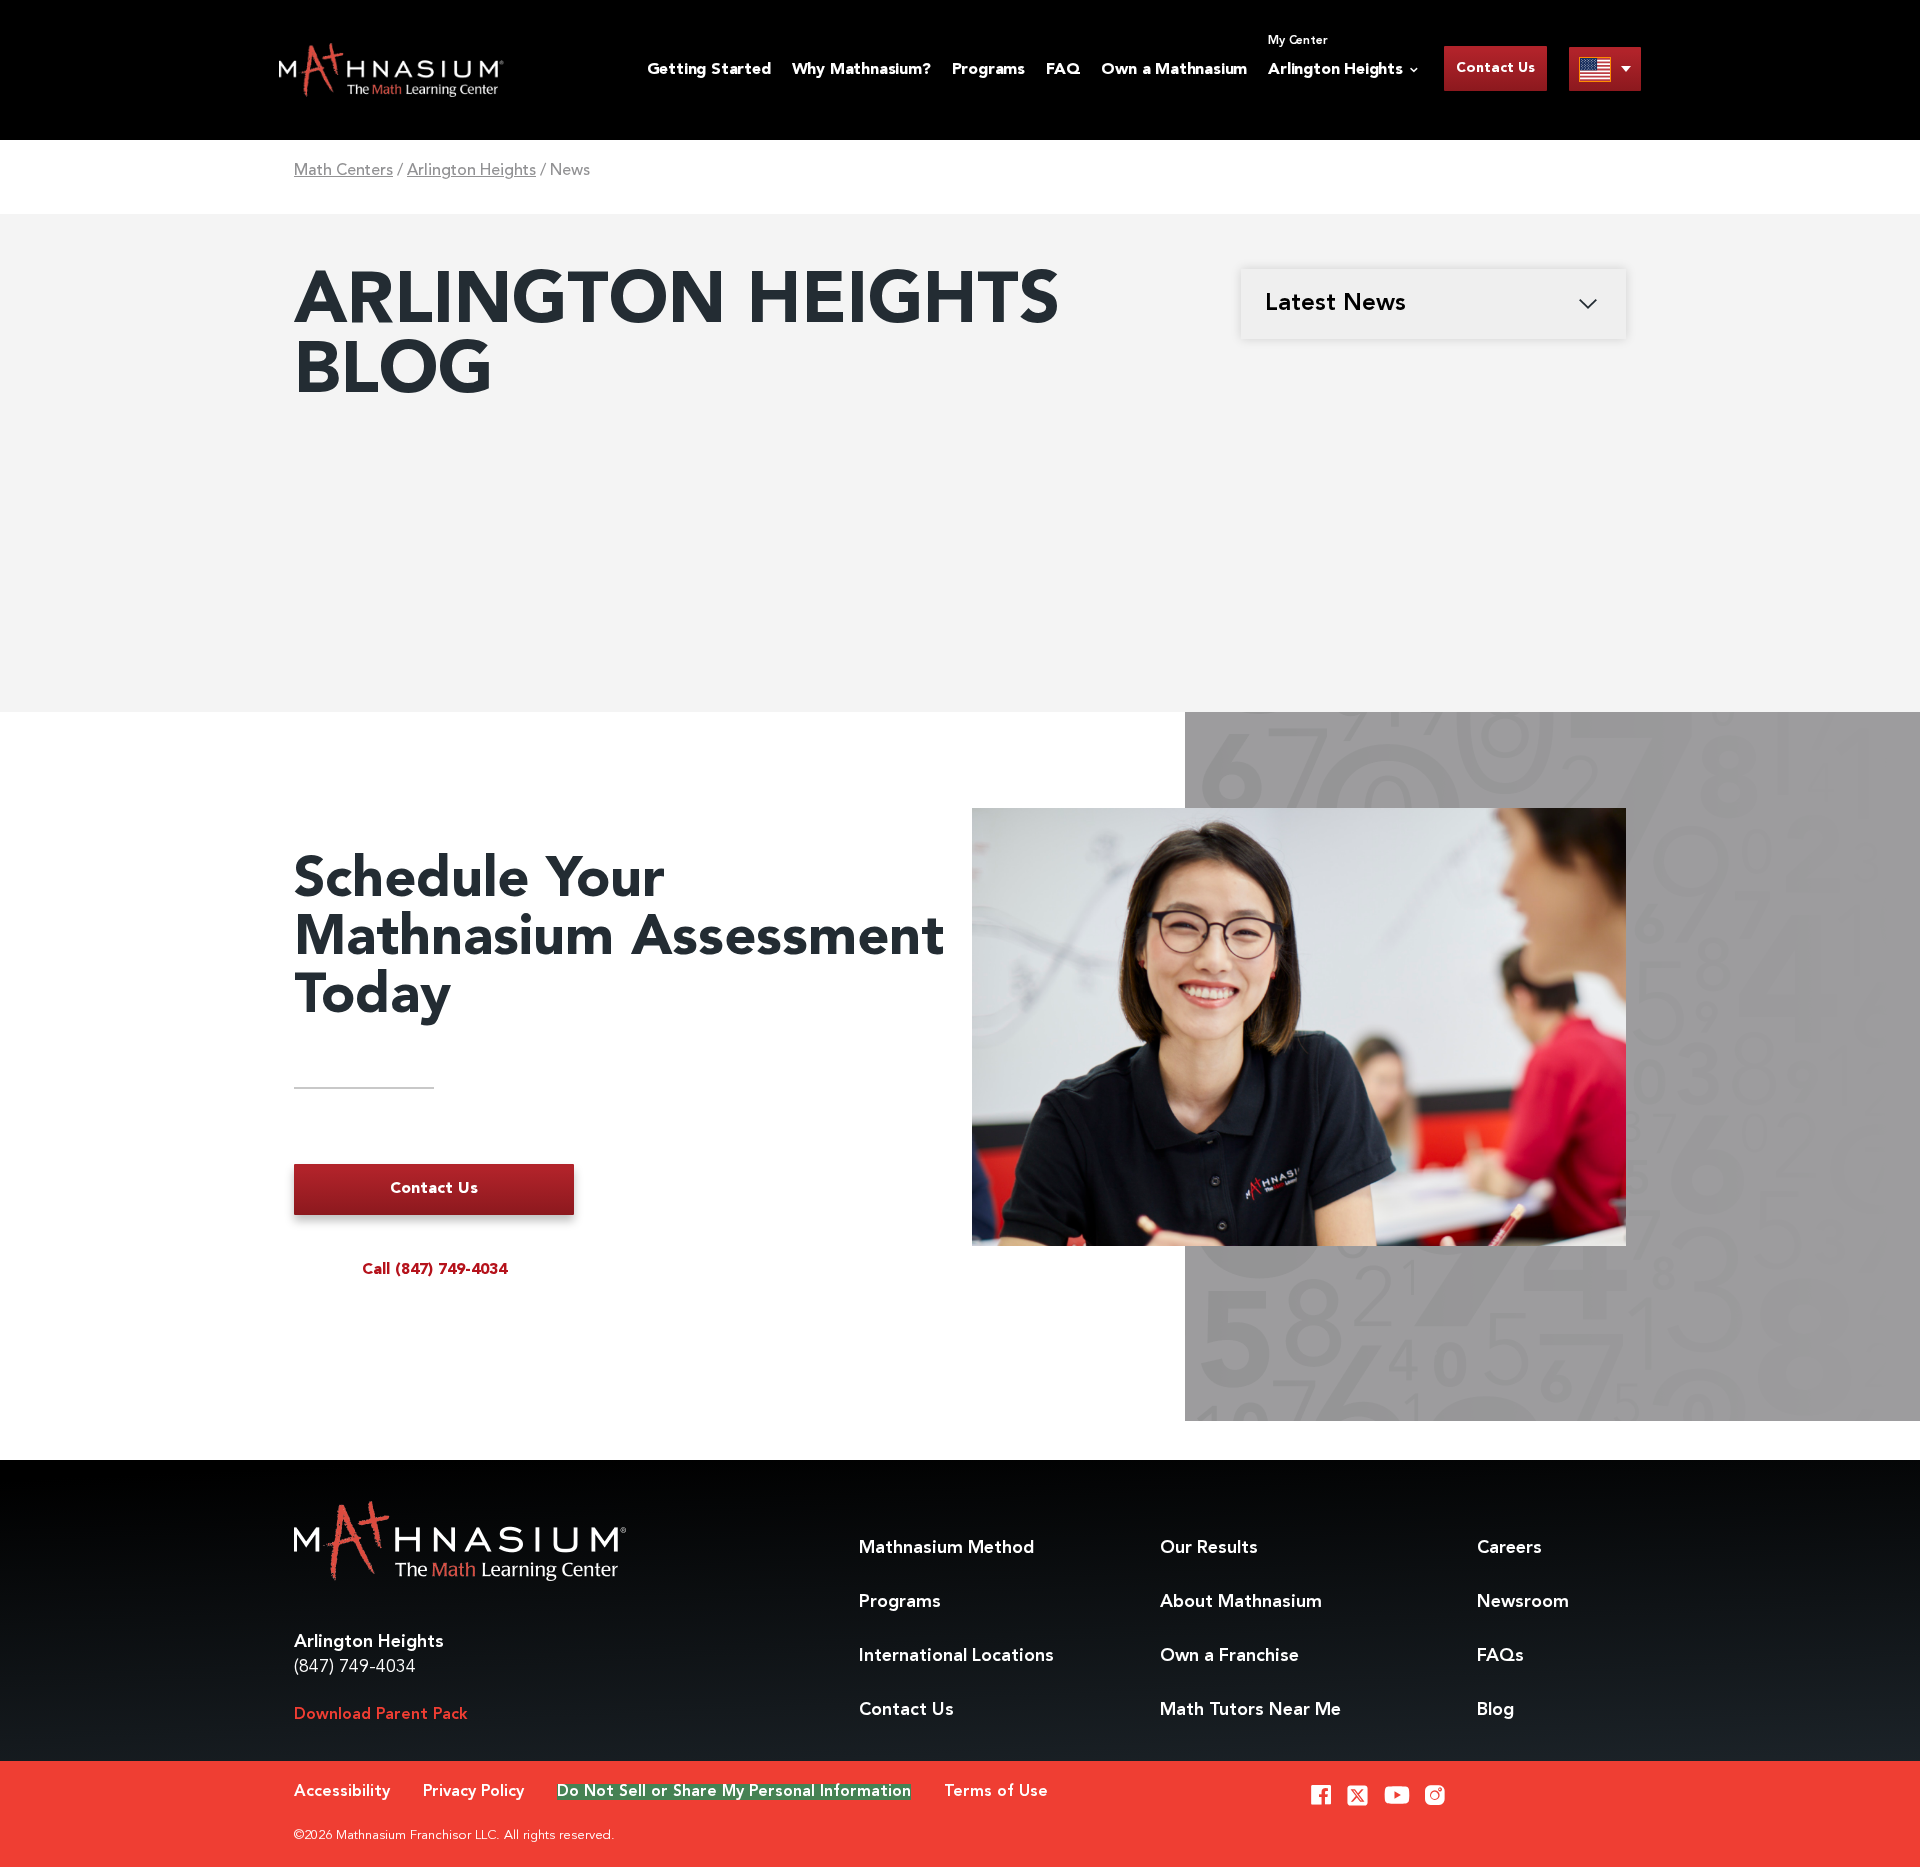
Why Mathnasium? (861, 70)
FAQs (1500, 1656)
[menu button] (1605, 68)
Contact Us (1495, 68)
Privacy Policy (473, 1792)
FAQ (1063, 70)
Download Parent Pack (381, 1715)
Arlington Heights (471, 171)
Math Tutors (1250, 1710)
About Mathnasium (1241, 1602)
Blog (1495, 1710)
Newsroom (1523, 1602)
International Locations (956, 1656)
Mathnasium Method (946, 1548)
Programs (988, 70)
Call (434, 1270)
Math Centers (343, 171)
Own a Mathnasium (1174, 70)
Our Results (1209, 1548)
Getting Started (709, 70)
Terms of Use (996, 1792)
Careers (1509, 1548)
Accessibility (342, 1792)
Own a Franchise (1229, 1656)
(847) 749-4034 (355, 1667)
